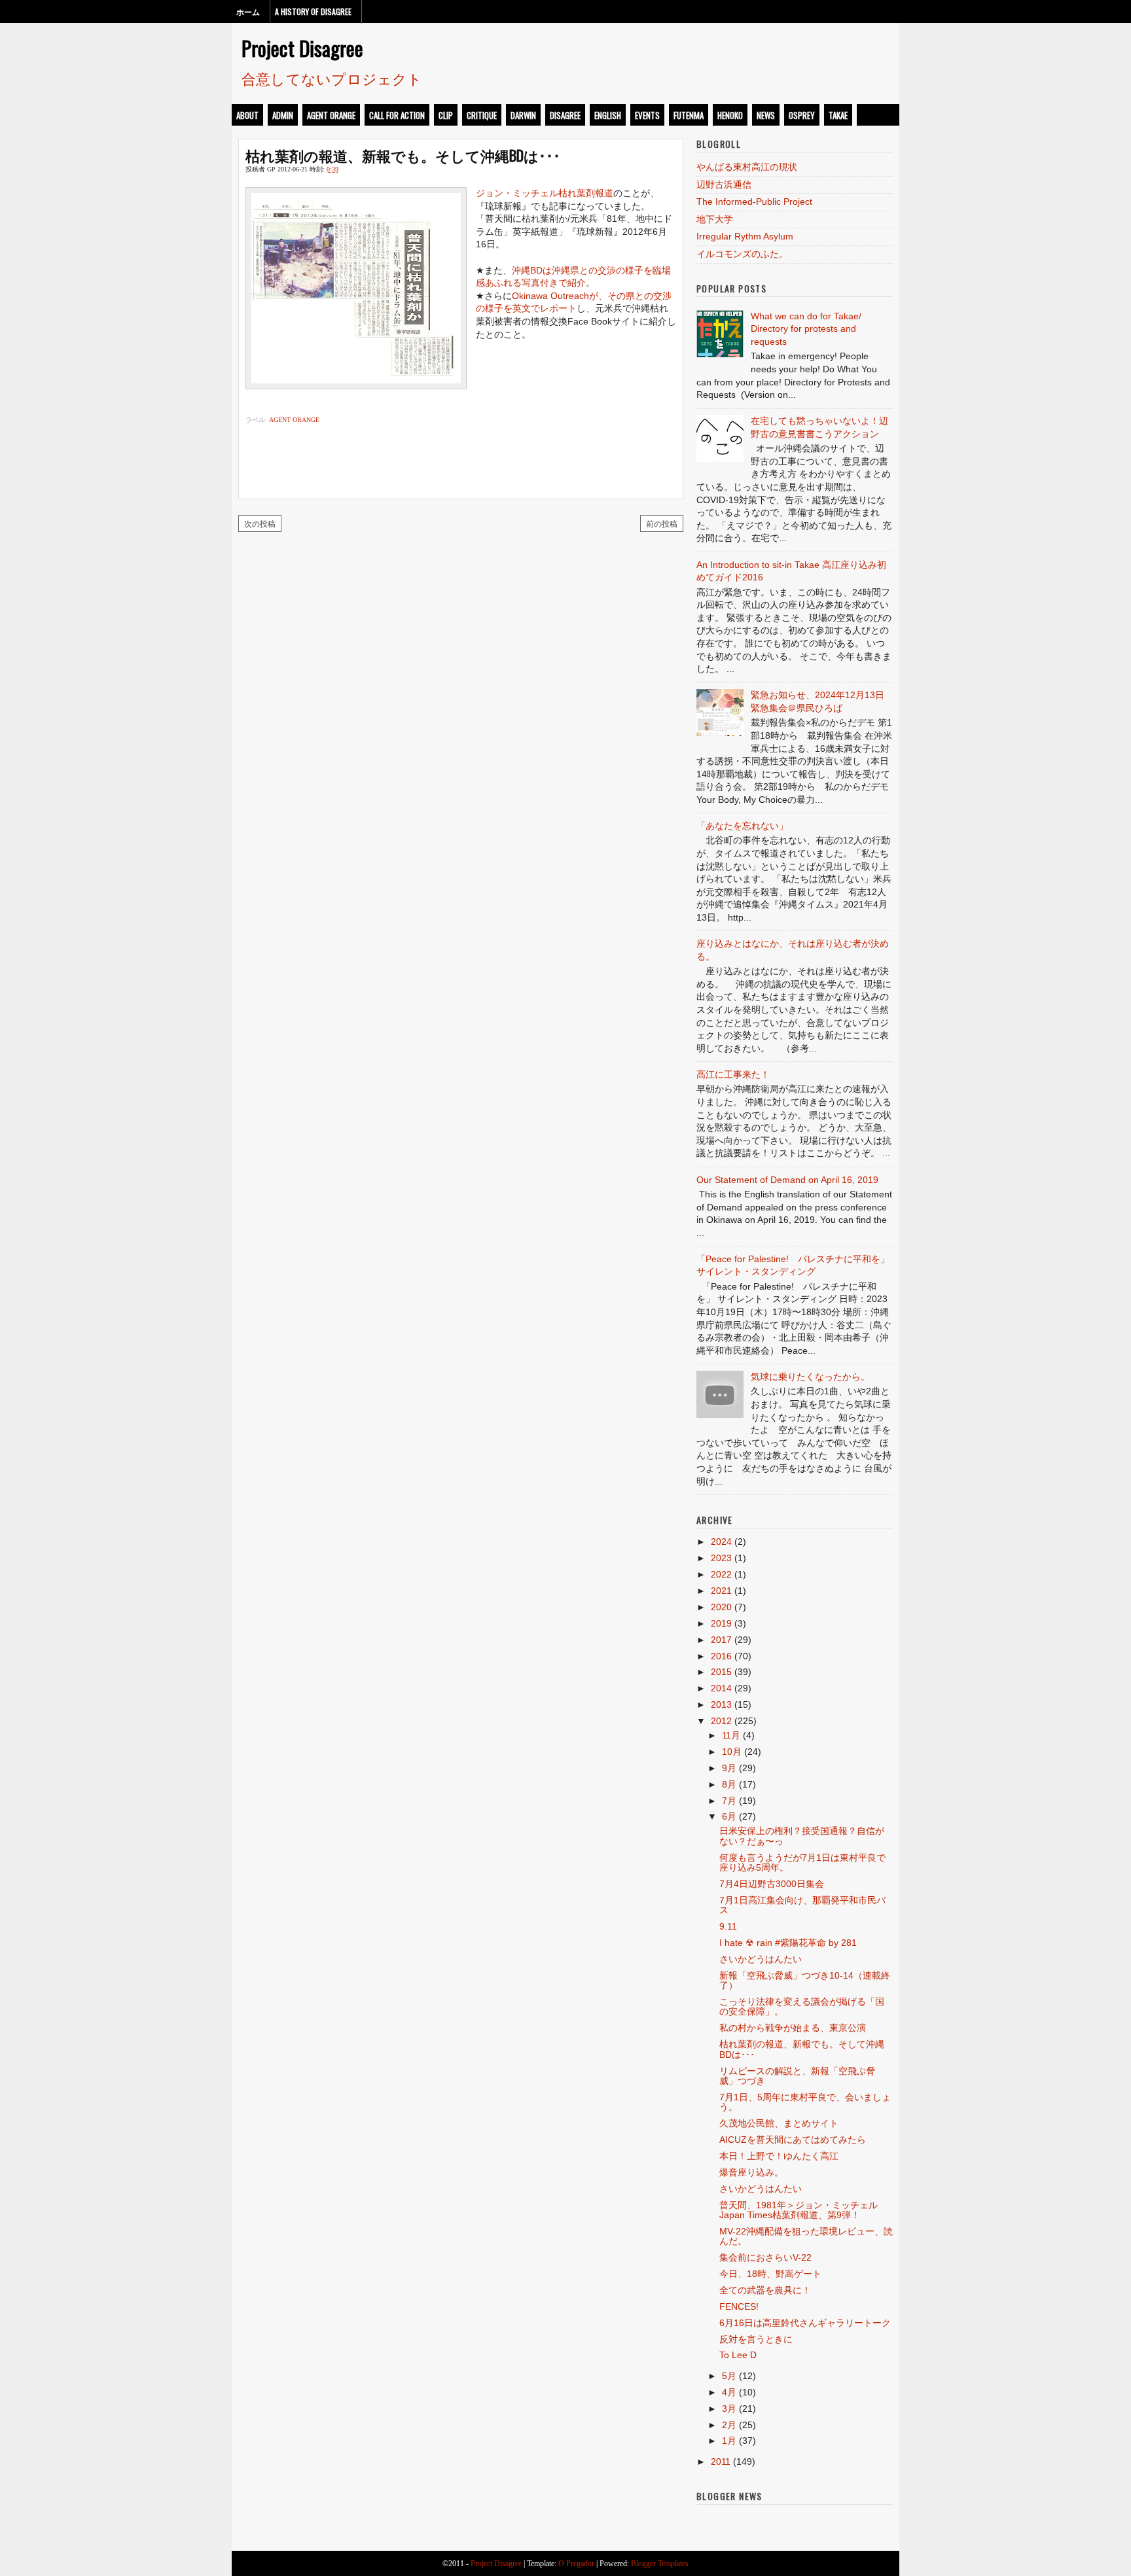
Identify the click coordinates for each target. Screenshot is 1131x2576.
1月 (729, 2441)
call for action (397, 115)
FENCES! (739, 2306)
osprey (802, 115)
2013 (721, 1704)
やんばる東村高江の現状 (747, 167)
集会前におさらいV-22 (765, 2257)
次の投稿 (260, 523)
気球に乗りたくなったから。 (810, 1377)
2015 (721, 1672)
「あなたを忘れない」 (742, 826)
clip (446, 115)
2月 (729, 2425)
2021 (721, 1591)
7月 (729, 1801)
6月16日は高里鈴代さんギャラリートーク (805, 2323)
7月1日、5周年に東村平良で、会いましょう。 (805, 2102)
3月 (729, 2408)
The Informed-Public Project (754, 202)
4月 (729, 2392)
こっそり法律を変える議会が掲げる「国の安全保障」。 (802, 2006)
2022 (721, 1574)
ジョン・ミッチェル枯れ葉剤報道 (545, 193)
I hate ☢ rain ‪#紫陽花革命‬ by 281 (788, 1943)
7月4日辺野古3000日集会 (772, 1884)
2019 (721, 1623)
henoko (730, 115)
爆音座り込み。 (751, 2172)
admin (283, 115)
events (647, 115)
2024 (721, 1542)
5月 (729, 2376)
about (247, 115)
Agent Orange (331, 115)
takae (838, 115)
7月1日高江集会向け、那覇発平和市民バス (802, 1905)
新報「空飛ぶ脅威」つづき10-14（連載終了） (805, 1980)
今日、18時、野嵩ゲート (770, 2274)
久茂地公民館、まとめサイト (779, 2123)
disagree (565, 115)
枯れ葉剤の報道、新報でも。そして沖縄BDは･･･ (403, 155)
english (608, 115)
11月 (731, 1735)
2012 (721, 1721)
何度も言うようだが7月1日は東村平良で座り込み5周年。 (802, 1862)
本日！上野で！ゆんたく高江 (779, 2156)
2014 (721, 1688)
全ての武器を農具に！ (765, 2290)
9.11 (728, 1926)
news (766, 115)
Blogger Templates (660, 2564)
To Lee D (738, 2355)
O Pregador (576, 2564)
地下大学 (715, 219)
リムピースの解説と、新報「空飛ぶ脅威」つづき (797, 2076)
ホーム (248, 11)
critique (482, 115)
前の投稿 (662, 523)
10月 (732, 1752)
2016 (721, 1656)
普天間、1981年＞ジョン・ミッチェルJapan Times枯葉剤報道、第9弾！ (799, 2210)
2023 (721, 1558)
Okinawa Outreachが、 (560, 296)
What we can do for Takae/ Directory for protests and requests (806, 329)
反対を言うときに (756, 2339)
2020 (721, 1607)
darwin (523, 115)
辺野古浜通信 (724, 185)
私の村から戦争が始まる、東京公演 (793, 2028)
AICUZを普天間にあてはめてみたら (793, 2140)
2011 (721, 2461)
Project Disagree (302, 48)
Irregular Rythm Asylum (745, 236)
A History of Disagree (313, 11)
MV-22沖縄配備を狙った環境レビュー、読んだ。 (806, 2236)
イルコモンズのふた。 (742, 254)
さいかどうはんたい (761, 1959)
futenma (689, 115)
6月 (729, 1816)
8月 (729, 1784)
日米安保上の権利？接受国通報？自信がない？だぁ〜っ (802, 1836)
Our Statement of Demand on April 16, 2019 (787, 1180)
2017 (721, 1640)
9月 (729, 1768)
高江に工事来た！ (733, 1074)
